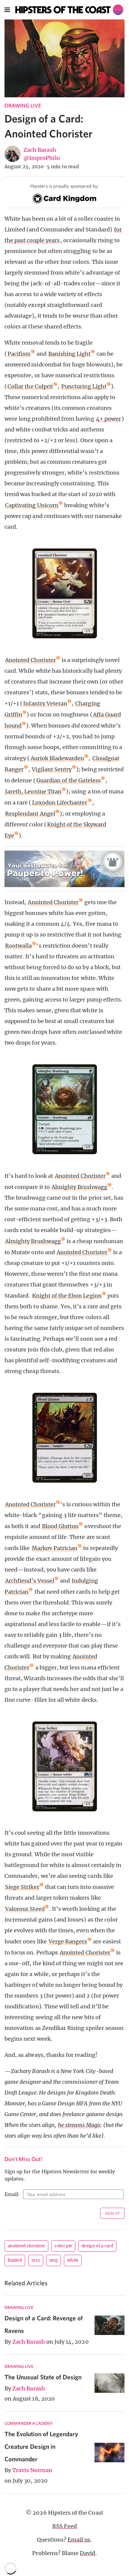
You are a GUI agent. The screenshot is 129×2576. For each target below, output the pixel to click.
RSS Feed (64, 2526)
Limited (15, 2260)
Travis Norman (32, 2470)
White (73, 2260)
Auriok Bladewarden (57, 758)
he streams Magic (80, 2125)
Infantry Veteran (45, 703)
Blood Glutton (60, 1526)
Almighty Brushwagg (79, 1187)
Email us (79, 2540)
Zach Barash (40, 150)
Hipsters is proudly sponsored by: (64, 186)
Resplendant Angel (30, 814)
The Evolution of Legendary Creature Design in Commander (41, 2446)
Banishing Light (70, 354)
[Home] (69, 10)
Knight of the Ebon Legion (67, 1296)
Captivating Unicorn (32, 505)
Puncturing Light (84, 386)
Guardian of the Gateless (69, 780)
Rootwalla (18, 946)
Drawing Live (23, 106)
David (87, 2553)
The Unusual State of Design (43, 2377)
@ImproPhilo (42, 158)
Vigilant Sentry (52, 769)
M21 (36, 2260)
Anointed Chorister (30, 660)
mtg (54, 2260)
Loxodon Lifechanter (60, 803)
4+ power (108, 419)
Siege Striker (22, 1887)
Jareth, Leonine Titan (33, 791)
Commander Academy (29, 2423)
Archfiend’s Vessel (30, 1581)
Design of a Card (97, 2246)
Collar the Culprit (30, 386)
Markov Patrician (55, 1548)
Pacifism (19, 354)
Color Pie (63, 2246)
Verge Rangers (68, 1941)
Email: (12, 2194)
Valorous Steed (25, 1909)
